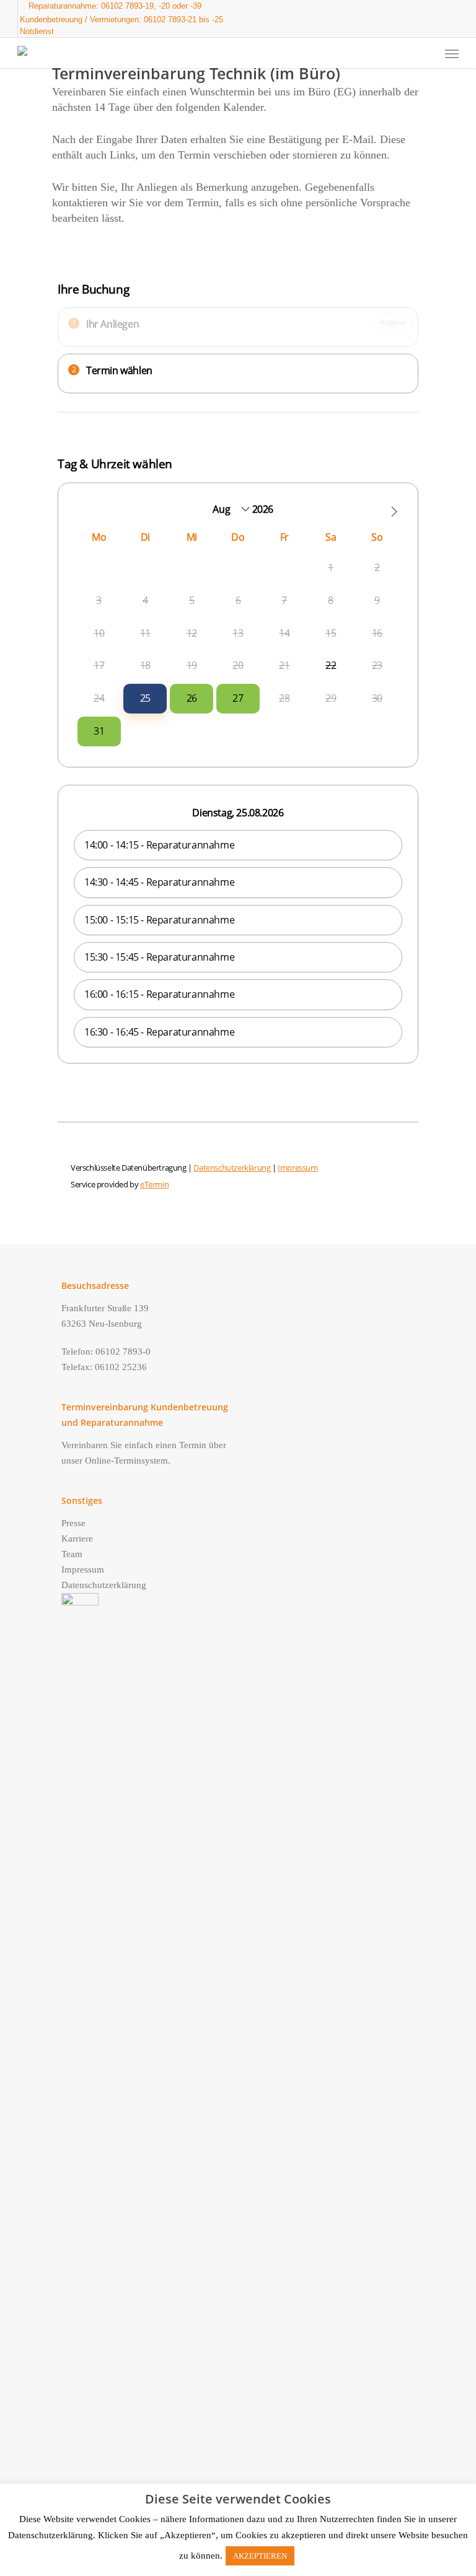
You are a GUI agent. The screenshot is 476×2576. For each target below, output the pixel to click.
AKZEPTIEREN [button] (260, 2556)
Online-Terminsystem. (128, 1460)
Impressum (83, 1570)
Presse (73, 1523)
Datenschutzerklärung (104, 1585)
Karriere (77, 1539)
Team (72, 1554)
